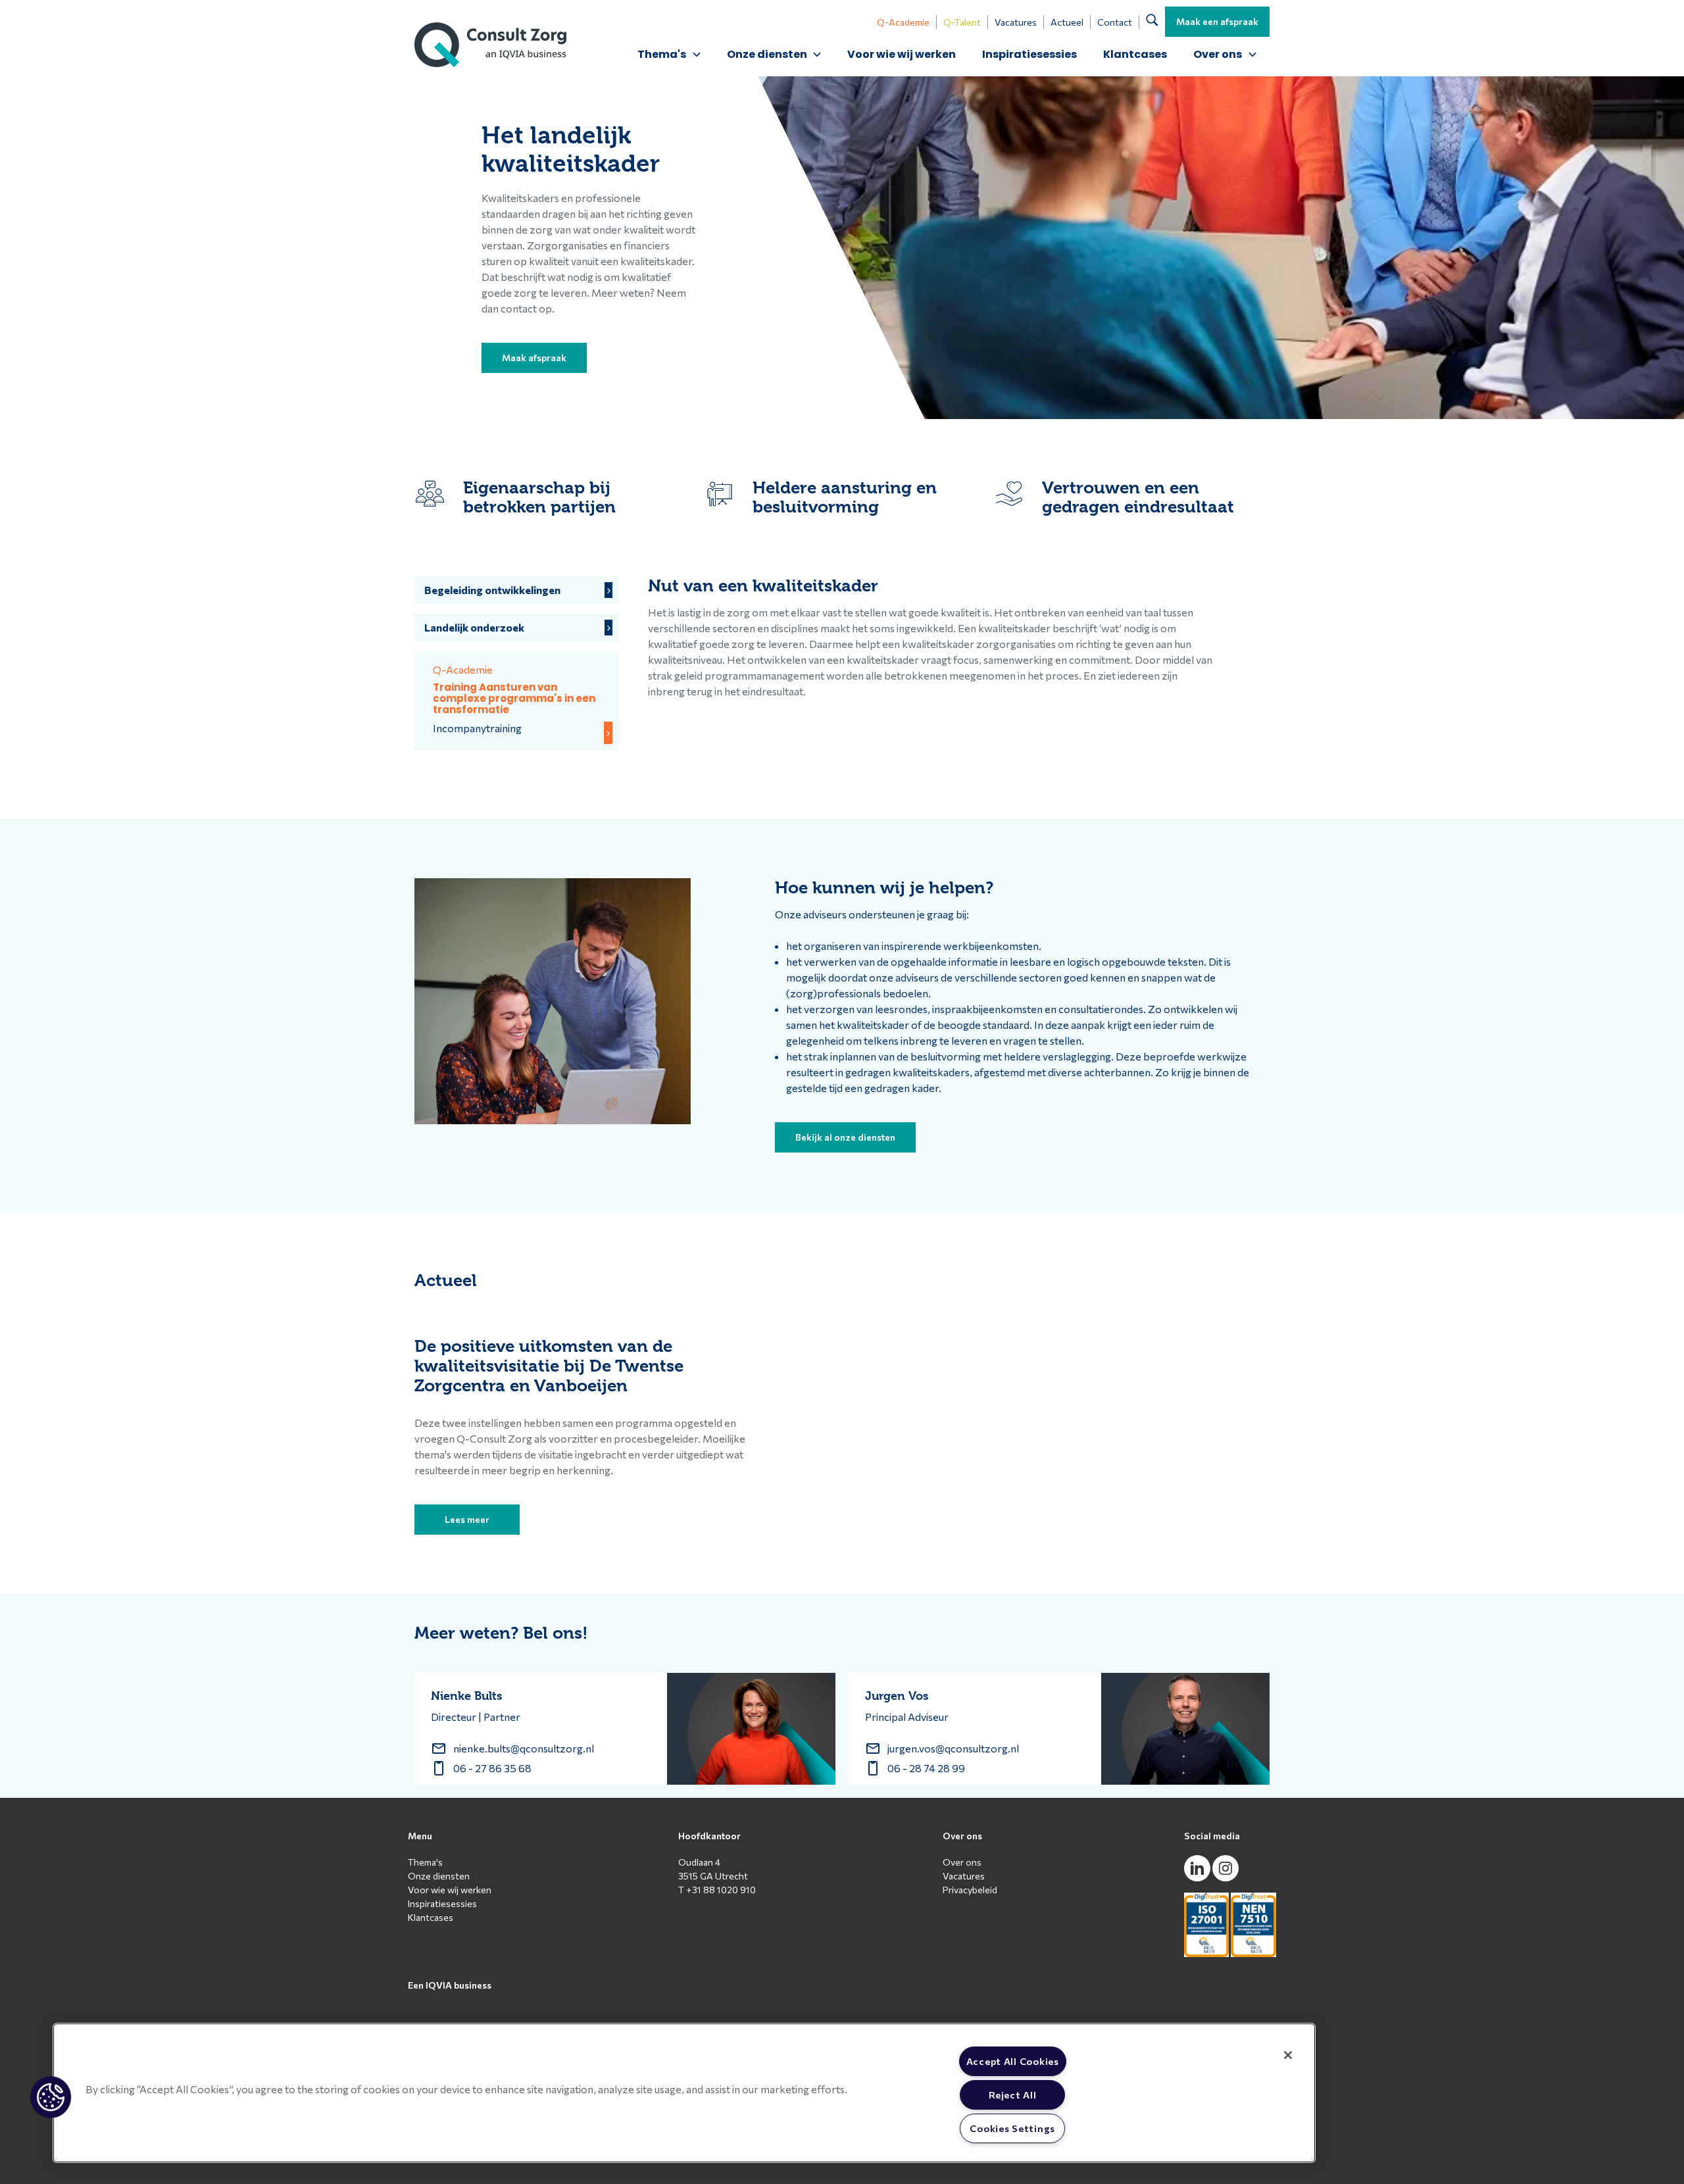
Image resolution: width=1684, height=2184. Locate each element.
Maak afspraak (534, 358)
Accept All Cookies (1013, 2061)
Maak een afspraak (1217, 21)
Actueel (1067, 22)
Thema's (425, 1862)
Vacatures (1016, 22)
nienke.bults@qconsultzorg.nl (524, 1748)
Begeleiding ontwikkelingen (492, 590)
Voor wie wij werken (902, 54)
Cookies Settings (1012, 2128)
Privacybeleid (970, 1890)
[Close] (1288, 2055)
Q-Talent (962, 22)
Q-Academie (903, 22)
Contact (1115, 22)
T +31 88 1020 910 (717, 1890)
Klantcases (1135, 54)
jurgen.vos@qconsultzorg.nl (953, 1748)
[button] (51, 2097)
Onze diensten (439, 1876)
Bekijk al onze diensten (845, 1137)
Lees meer (467, 1519)
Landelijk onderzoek (474, 627)
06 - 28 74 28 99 (926, 1768)
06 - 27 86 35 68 (492, 1768)
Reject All (1012, 2095)
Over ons (962, 1862)
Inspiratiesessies (1029, 54)
